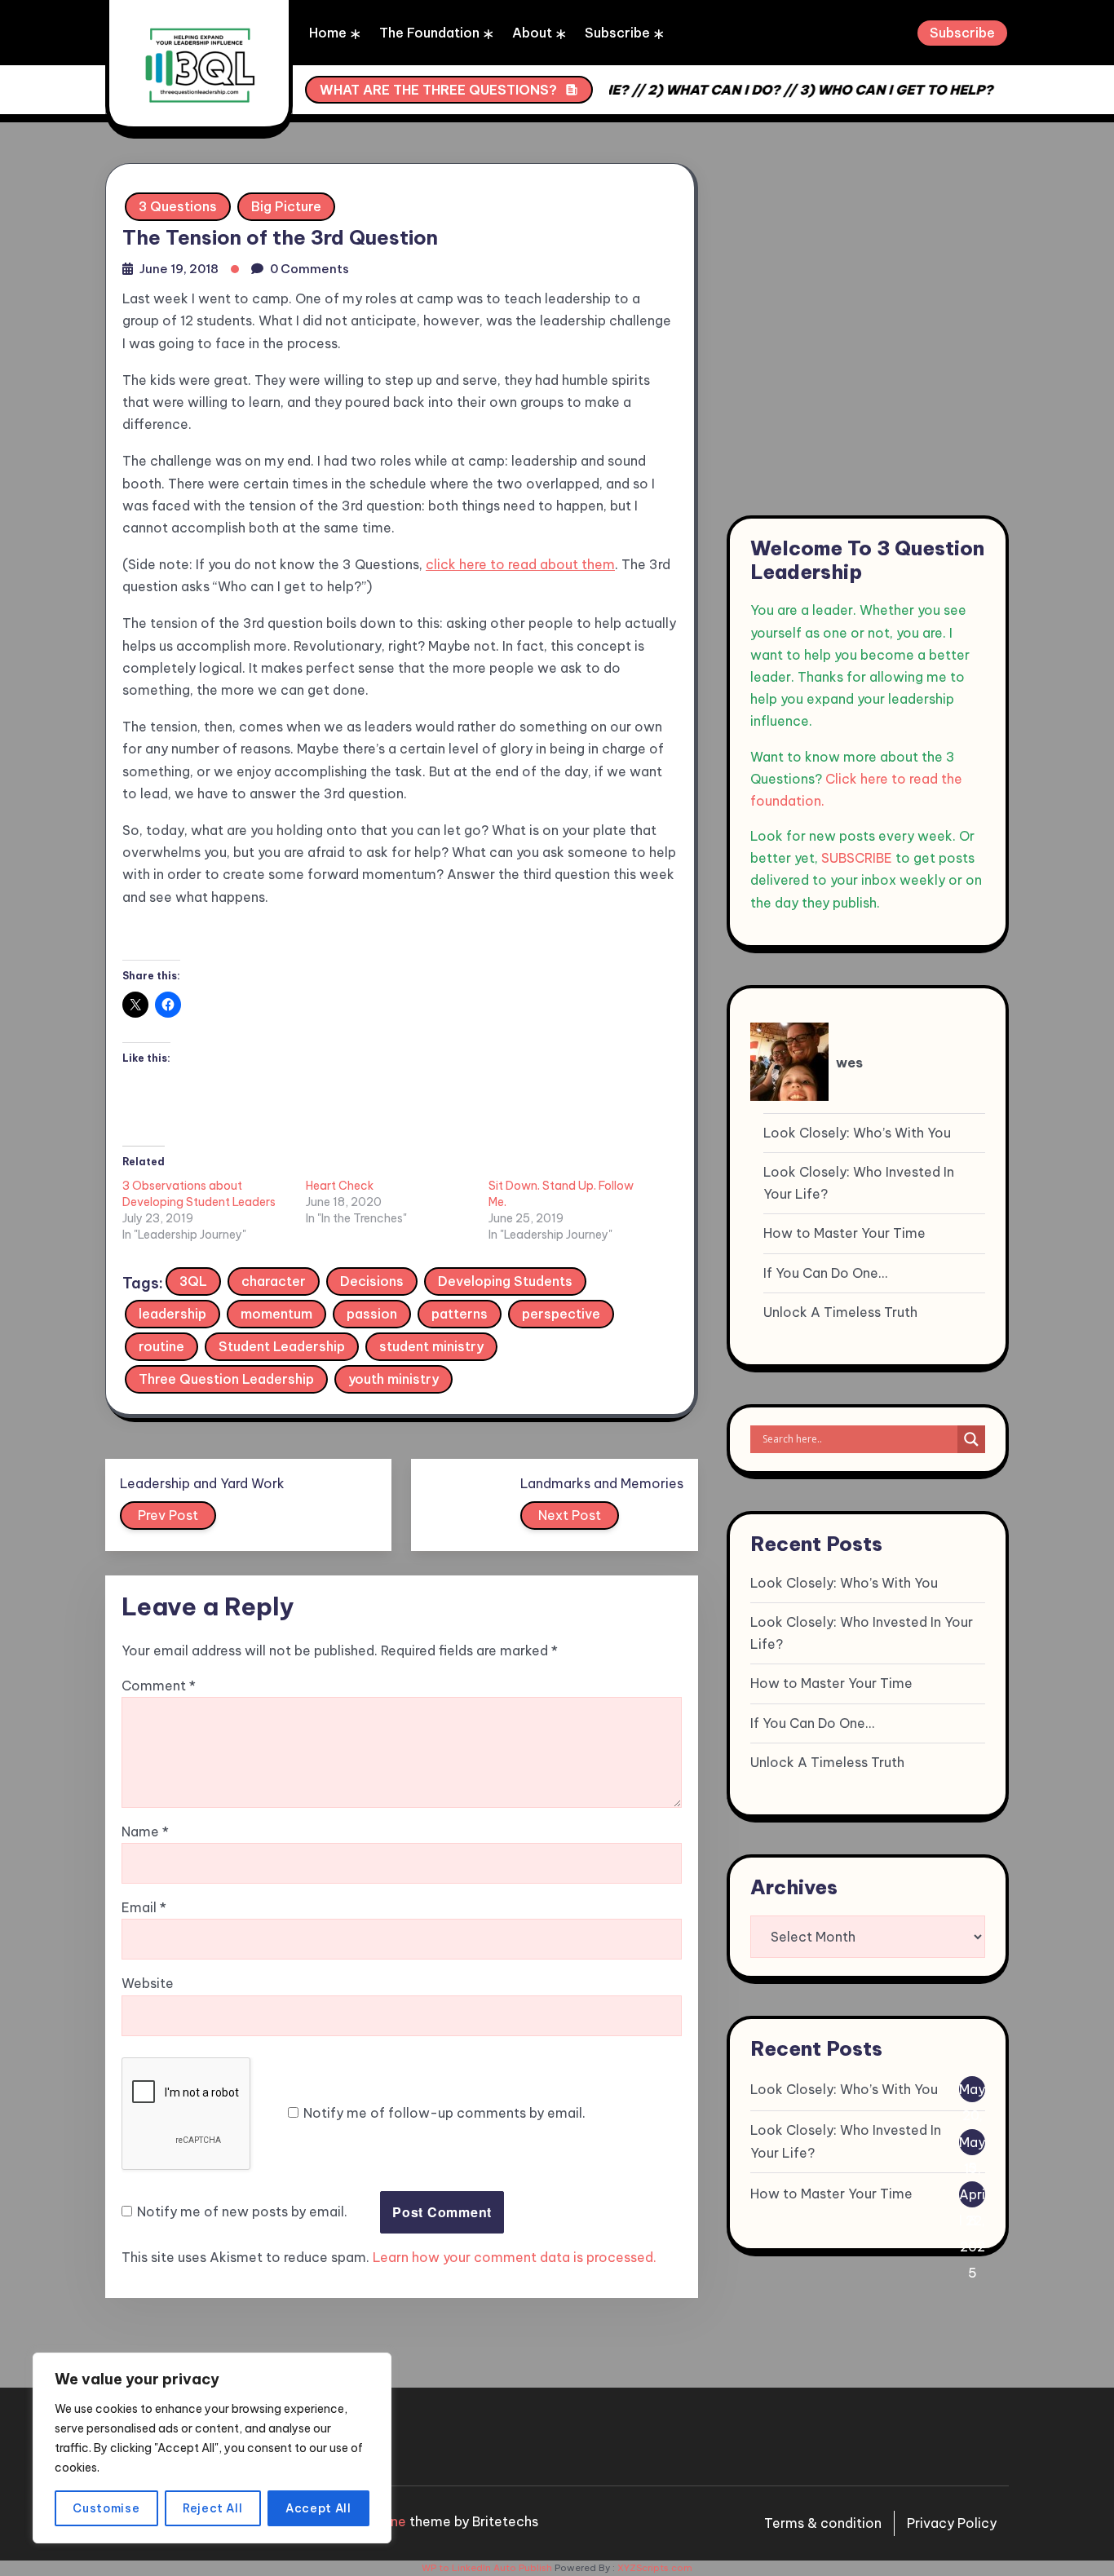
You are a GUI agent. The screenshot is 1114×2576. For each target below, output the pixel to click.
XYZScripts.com (655, 2568)
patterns (460, 1314)
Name (145, 1831)
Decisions (372, 1281)
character (274, 1281)
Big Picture (286, 206)
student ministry (431, 1346)
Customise (106, 2508)
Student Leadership (282, 1346)
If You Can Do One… (825, 1273)
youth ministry (393, 1379)
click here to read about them (520, 564)
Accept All (318, 2508)
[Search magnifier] (971, 1439)
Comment (159, 1686)
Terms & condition (823, 2523)
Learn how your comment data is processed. (515, 2257)
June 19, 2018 (179, 269)
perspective (561, 1314)
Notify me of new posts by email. (242, 2211)
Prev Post (168, 1515)
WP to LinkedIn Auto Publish (487, 2568)
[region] (212, 2448)
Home (328, 33)
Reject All (213, 2508)
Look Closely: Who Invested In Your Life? (859, 1183)
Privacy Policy (952, 2523)
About (532, 33)
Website (148, 1983)
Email (144, 1907)
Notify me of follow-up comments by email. (444, 2113)
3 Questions (178, 206)
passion (372, 1314)
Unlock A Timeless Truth (840, 1312)
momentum (276, 1314)
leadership (172, 1314)
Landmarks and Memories (602, 1483)
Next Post (570, 1515)
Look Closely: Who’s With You (857, 1133)
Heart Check (340, 1186)
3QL (193, 1281)
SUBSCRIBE (857, 858)
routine (161, 1346)
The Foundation (429, 33)
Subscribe (617, 33)
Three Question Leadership (226, 1379)
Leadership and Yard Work (202, 1483)
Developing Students (505, 1281)
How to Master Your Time (844, 1233)
